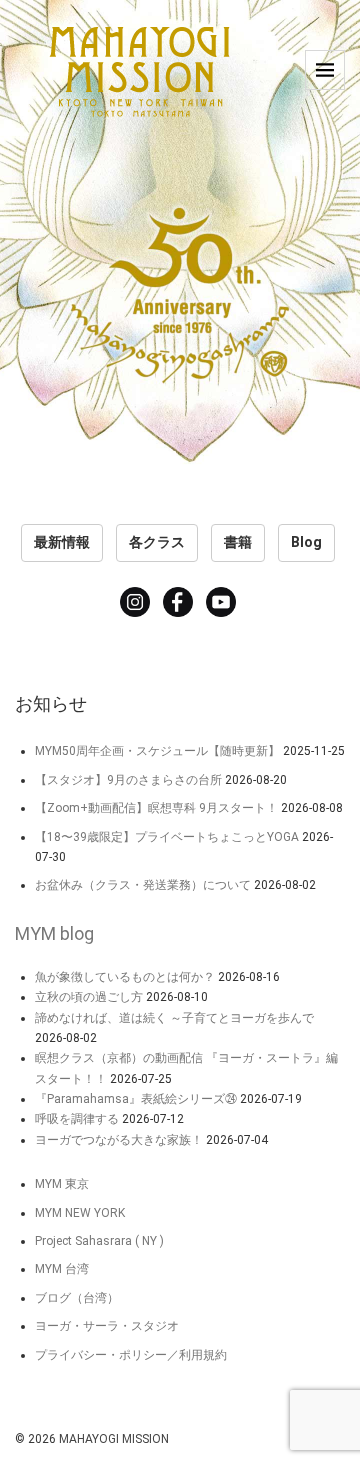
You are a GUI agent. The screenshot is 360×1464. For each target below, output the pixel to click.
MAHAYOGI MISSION (114, 1439)
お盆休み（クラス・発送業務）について (143, 885)
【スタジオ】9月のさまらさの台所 (128, 780)
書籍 (238, 542)
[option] (180, 240)
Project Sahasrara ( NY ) (99, 1241)
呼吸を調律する (77, 1119)
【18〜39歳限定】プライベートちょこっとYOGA (167, 837)
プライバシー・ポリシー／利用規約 (131, 1355)
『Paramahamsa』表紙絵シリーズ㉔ (136, 1099)
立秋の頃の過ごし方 (89, 997)
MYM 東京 (62, 1184)
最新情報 (62, 542)
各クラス (157, 542)
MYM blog (54, 933)
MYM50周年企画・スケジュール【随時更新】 (157, 751)
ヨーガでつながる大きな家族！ (119, 1140)
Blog (306, 542)
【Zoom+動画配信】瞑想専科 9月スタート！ (156, 808)
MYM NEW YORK (80, 1213)
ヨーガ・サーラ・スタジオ (107, 1326)
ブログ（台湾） (77, 1298)
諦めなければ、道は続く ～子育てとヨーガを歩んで (174, 1018)
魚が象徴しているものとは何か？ (125, 977)
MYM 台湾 (62, 1269)
